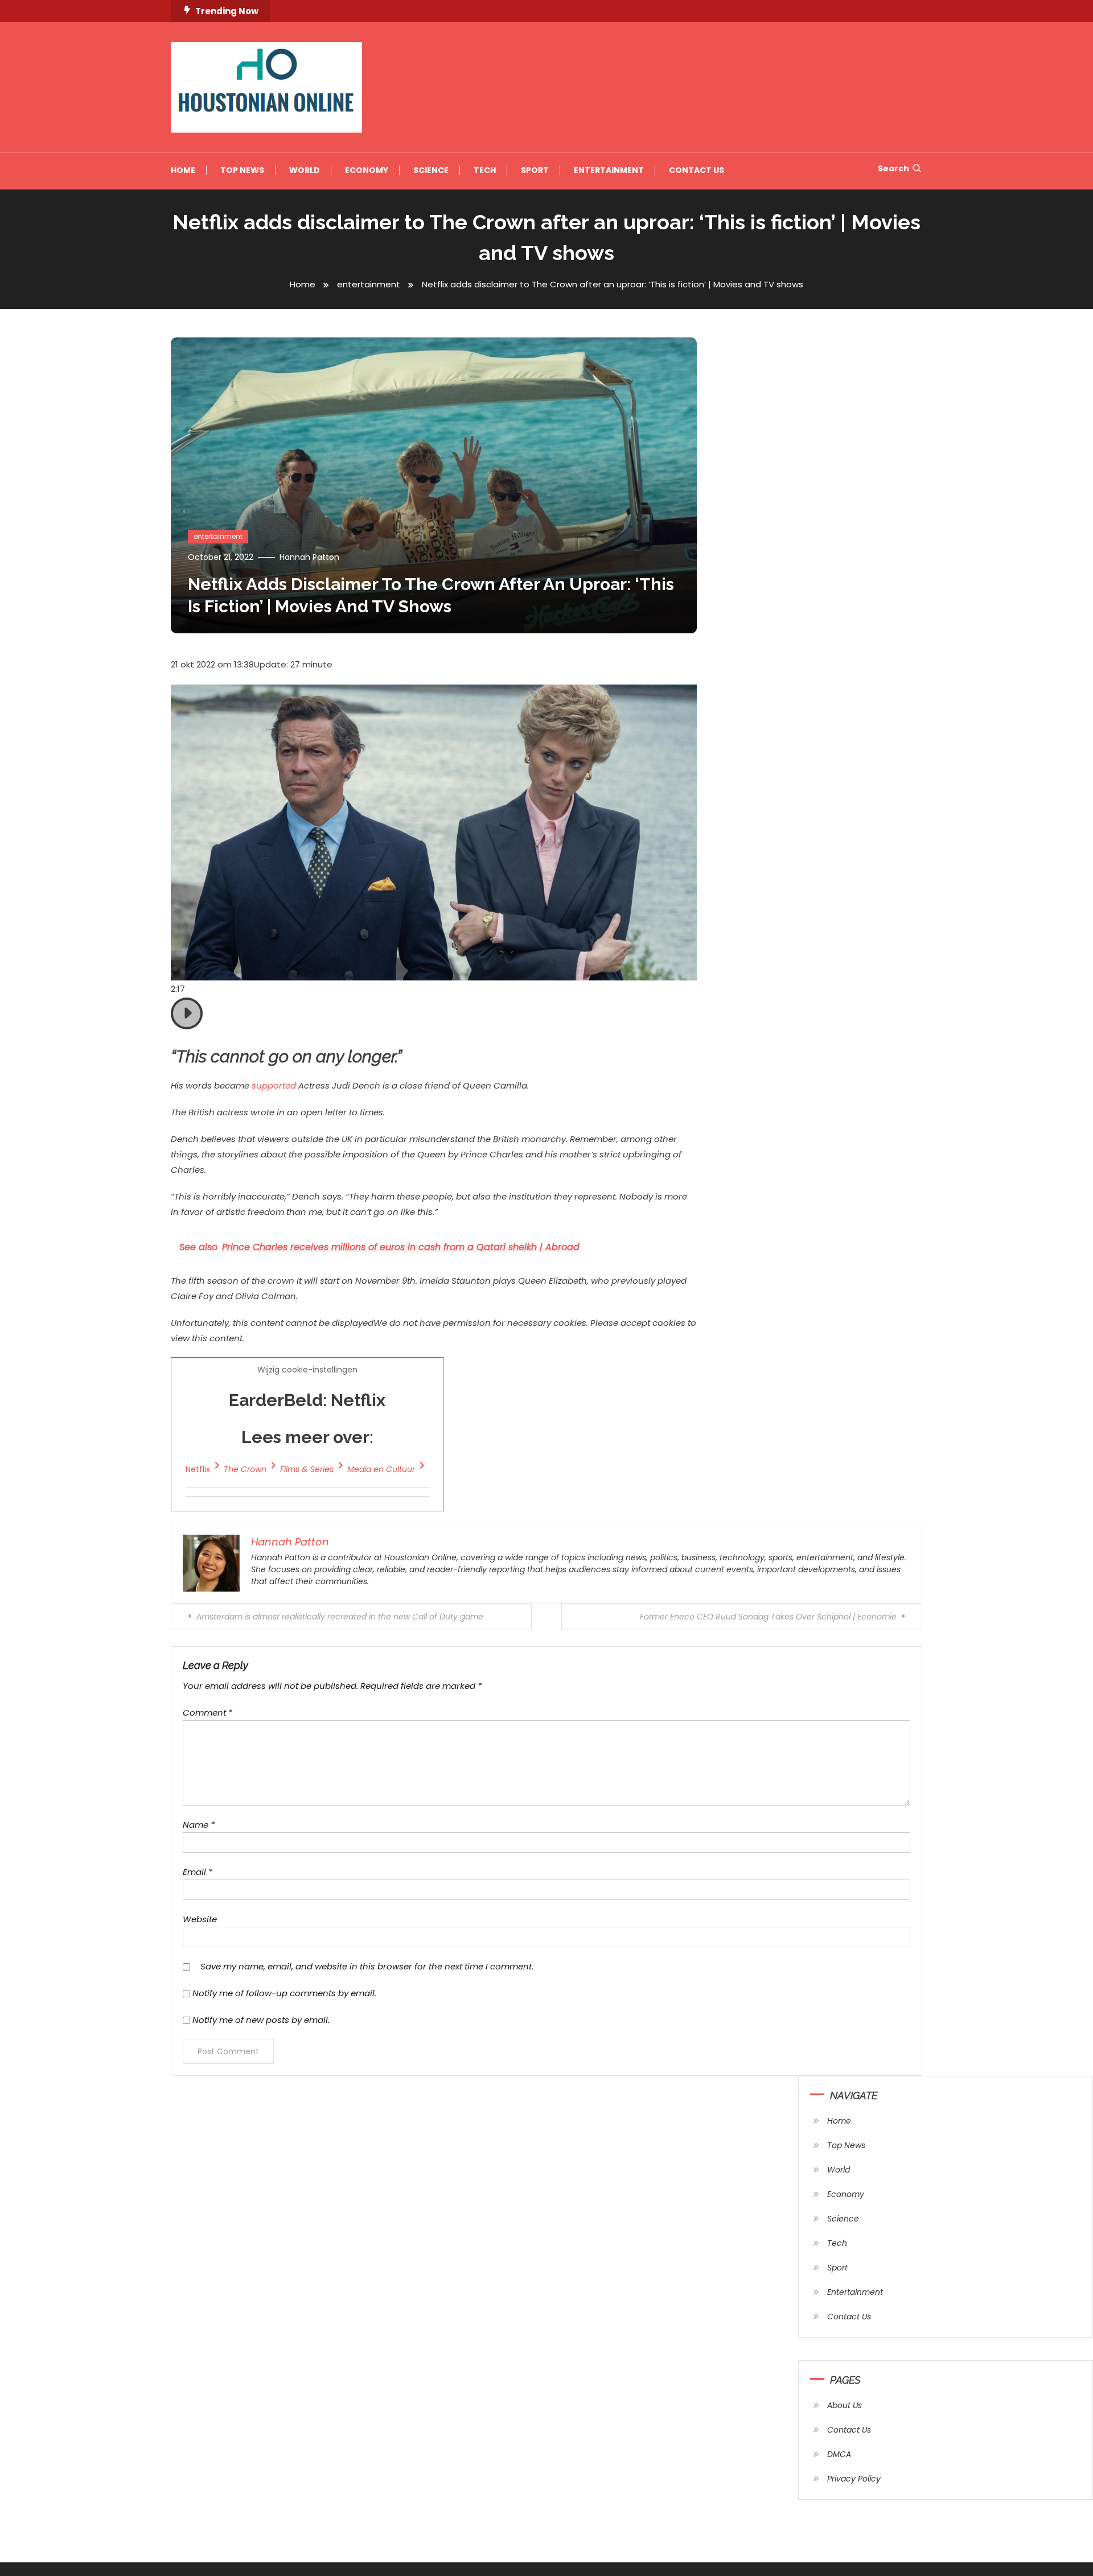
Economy (367, 170)
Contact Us (697, 170)
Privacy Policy (854, 2479)
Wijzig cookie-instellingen (300, 1419)
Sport (535, 170)
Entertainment (609, 170)
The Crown (245, 1469)
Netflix (198, 1469)
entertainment (218, 536)
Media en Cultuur (381, 1469)
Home (183, 170)
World (305, 170)
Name (199, 1825)
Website (200, 1919)
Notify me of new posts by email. (261, 2020)
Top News (242, 170)
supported (274, 1085)
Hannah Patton (309, 557)
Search (893, 168)
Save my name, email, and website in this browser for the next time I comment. (367, 1966)
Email (198, 1872)
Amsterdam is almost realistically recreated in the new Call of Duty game (340, 1617)
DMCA (839, 2454)
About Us (845, 2405)
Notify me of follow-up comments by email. (284, 1993)
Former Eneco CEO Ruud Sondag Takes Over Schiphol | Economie (768, 1617)
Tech (485, 170)
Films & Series (307, 1469)
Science (431, 170)
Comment (207, 1712)
